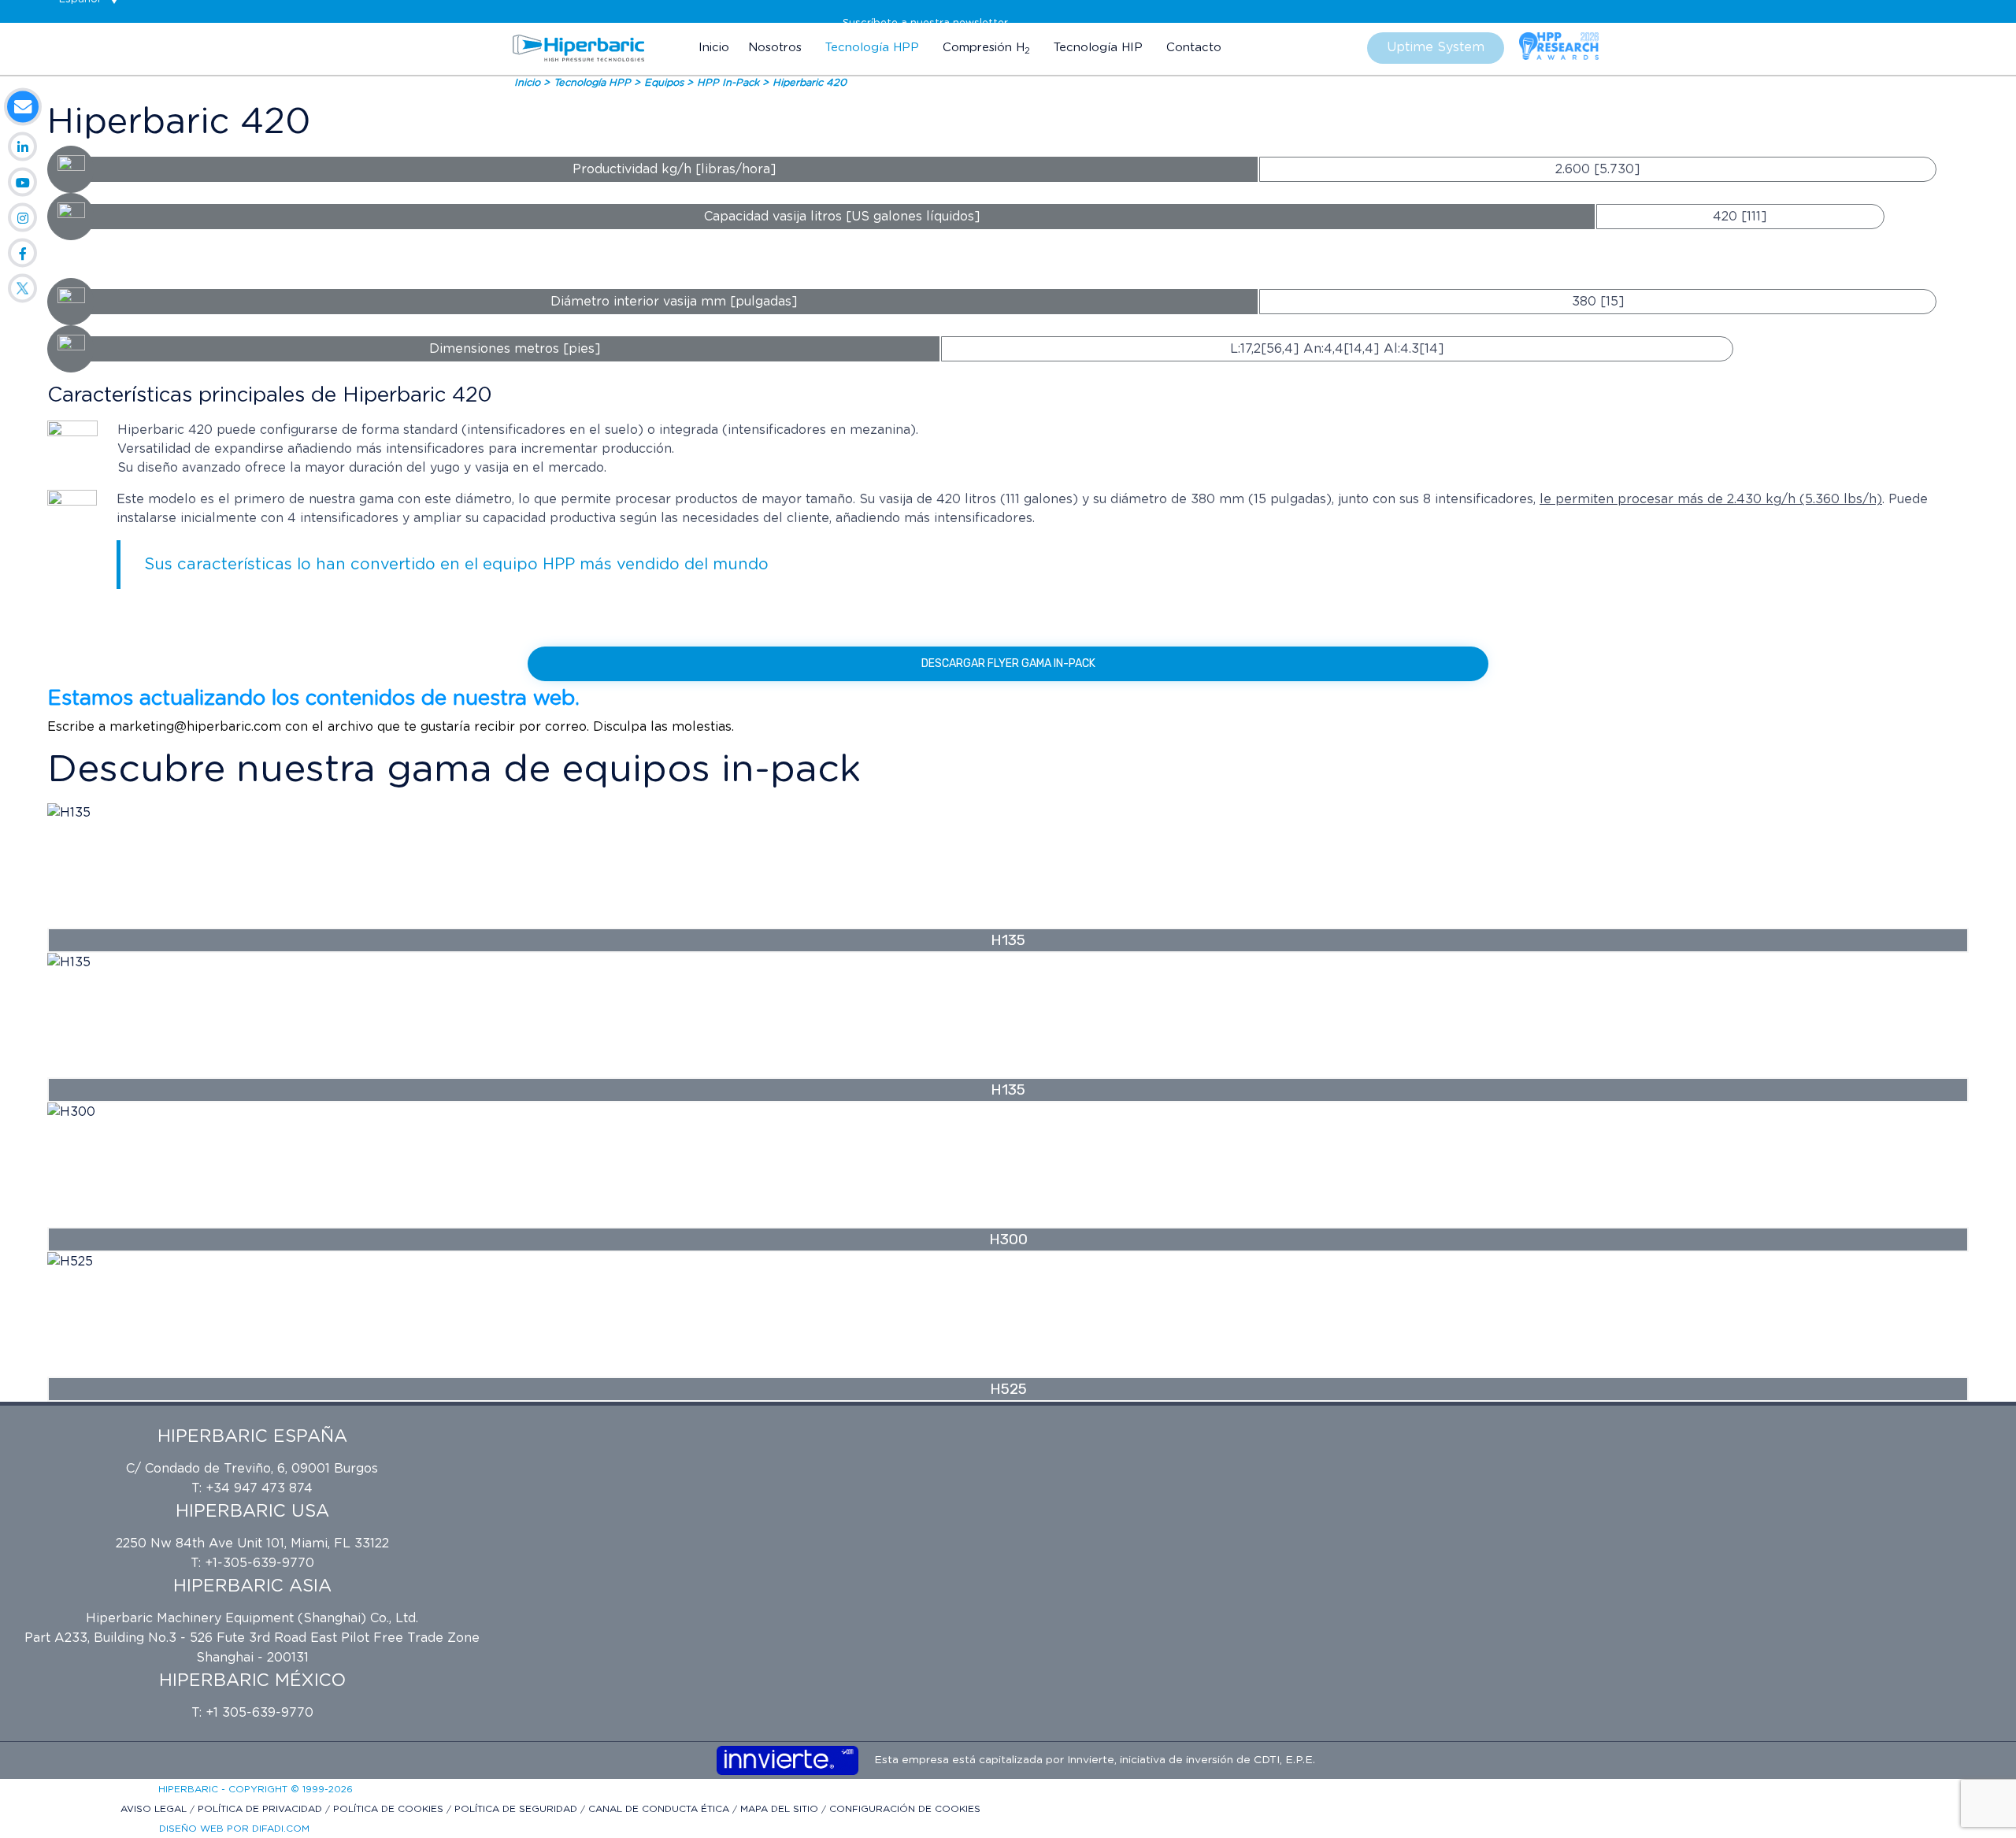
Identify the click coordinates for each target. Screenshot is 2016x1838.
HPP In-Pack (730, 83)
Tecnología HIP (1098, 48)
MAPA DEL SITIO (781, 1809)
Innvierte (1089, 1760)
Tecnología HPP (872, 48)
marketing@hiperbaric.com (195, 727)
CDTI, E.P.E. (1284, 1760)
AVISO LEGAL (155, 1809)
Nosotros (775, 48)
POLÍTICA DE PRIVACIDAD (261, 1809)
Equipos (665, 83)
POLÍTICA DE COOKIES (390, 1809)
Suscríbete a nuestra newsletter (925, 23)
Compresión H (986, 48)
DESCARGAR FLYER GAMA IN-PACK (1008, 663)
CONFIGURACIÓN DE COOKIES (905, 1809)
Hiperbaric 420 (810, 83)
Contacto (1194, 48)
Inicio (714, 48)
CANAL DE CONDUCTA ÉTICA (660, 1809)
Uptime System (1436, 47)
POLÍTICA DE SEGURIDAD (517, 1809)
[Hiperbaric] (579, 48)
